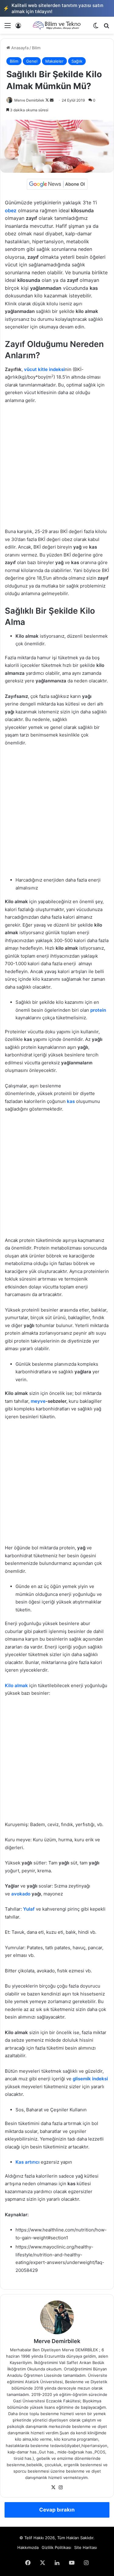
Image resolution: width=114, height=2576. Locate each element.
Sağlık (77, 61)
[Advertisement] (57, 469)
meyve (38, 1401)
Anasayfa (19, 48)
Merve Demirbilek (29, 100)
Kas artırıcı (28, 2162)
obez (11, 210)
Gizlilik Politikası (56, 2547)
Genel (32, 61)
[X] (54, 2488)
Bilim (36, 48)
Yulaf (29, 1909)
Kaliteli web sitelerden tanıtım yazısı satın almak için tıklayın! (53, 8)
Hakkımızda (28, 2547)
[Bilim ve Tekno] (57, 25)
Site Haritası (86, 2547)
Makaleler (54, 61)
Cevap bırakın (57, 2510)
